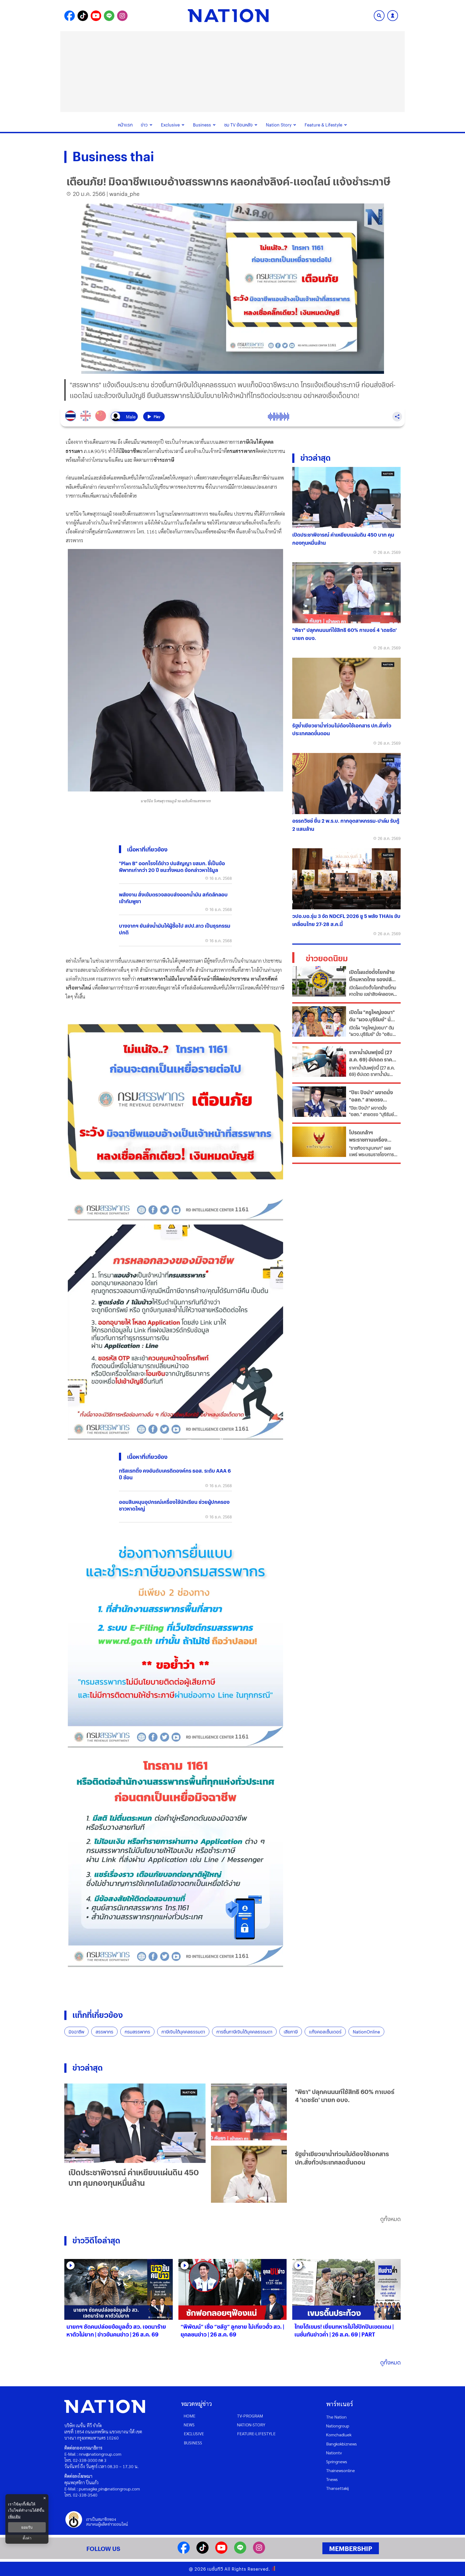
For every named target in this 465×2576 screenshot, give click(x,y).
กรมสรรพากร (137, 2032)
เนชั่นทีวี (215, 2569)
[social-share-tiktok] (83, 16)
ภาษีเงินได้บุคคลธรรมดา (183, 2032)
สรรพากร (104, 2032)
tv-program (250, 2416)
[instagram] (259, 2552)
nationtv (334, 2453)
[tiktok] (202, 2552)
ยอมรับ (27, 2527)
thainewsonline (341, 2470)
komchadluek (339, 2435)
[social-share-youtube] (96, 16)
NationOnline (366, 2032)
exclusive (194, 2434)
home (190, 2416)
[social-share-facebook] (70, 16)
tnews (332, 2479)
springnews (337, 2461)
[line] (240, 2552)
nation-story (251, 2425)
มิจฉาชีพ (76, 2032)
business (193, 2443)
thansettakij (337, 2488)
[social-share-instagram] (122, 16)
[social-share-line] (109, 16)
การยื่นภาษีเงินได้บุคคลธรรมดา (244, 2032)
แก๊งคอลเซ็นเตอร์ (325, 2032)
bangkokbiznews (341, 2444)
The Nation (336, 2417)
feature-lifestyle (256, 2434)
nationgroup (338, 2426)
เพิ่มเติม (14, 2516)
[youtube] (221, 2552)
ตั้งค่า (27, 2538)
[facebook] (184, 2552)
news (189, 2425)
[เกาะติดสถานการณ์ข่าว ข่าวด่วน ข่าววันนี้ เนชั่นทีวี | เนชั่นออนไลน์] (228, 16)
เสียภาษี (291, 2032)
